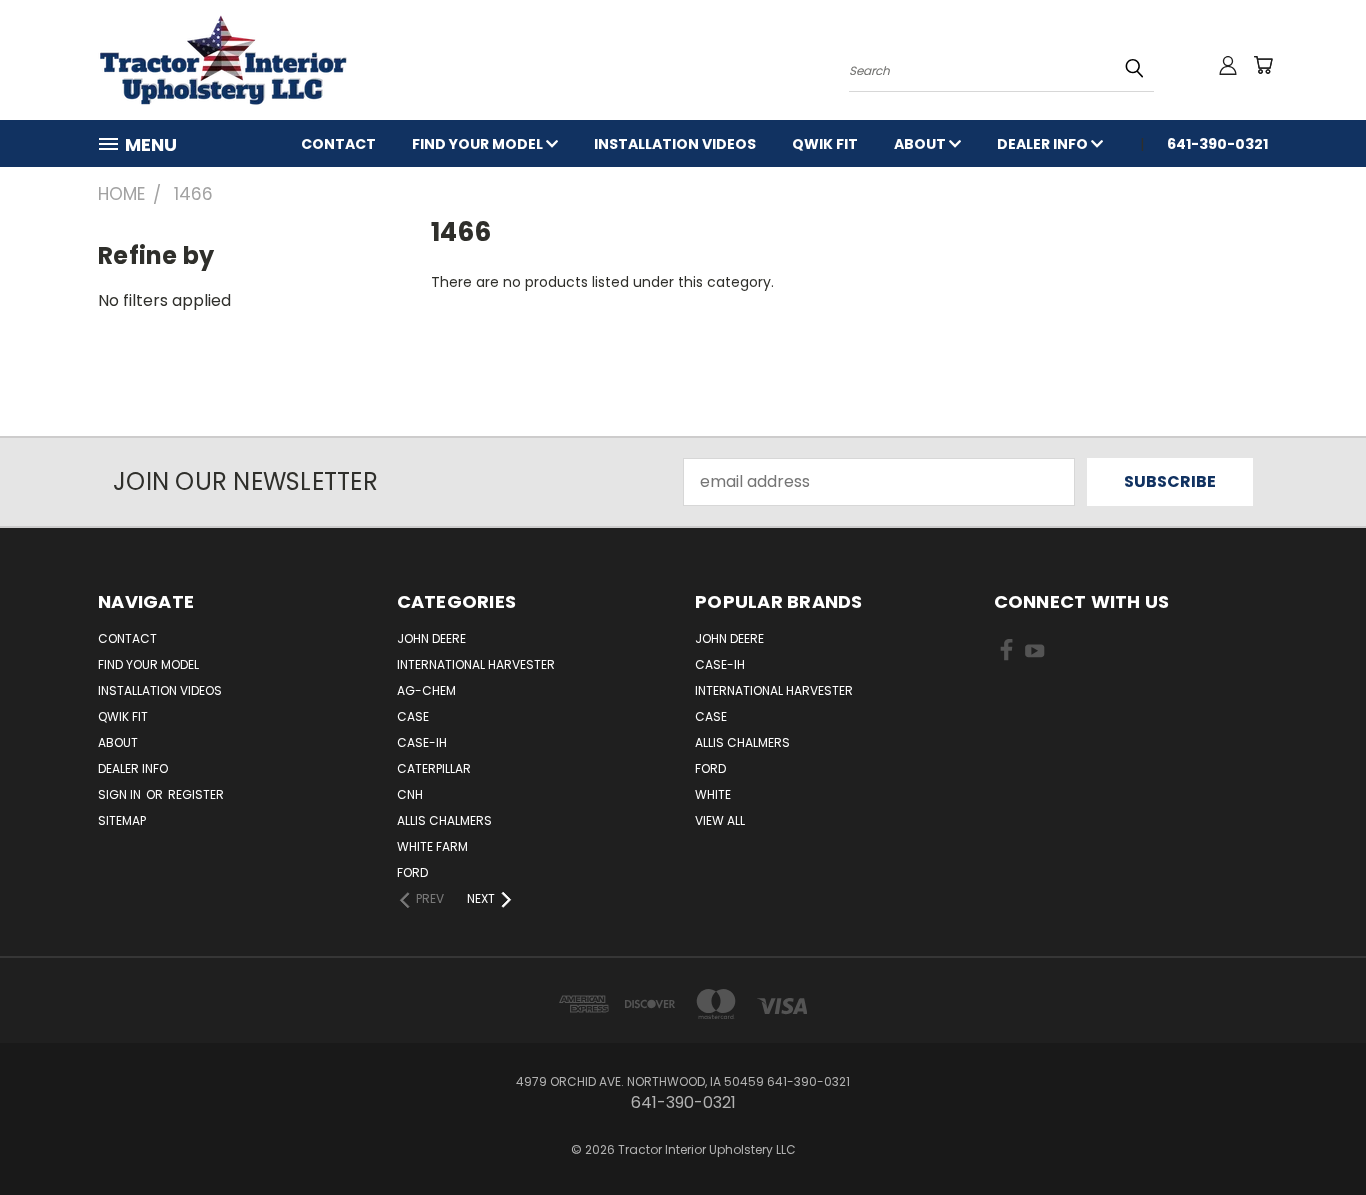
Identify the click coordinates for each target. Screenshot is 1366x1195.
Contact (338, 144)
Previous (1310, 1132)
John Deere (431, 638)
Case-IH (422, 742)
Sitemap (122, 820)
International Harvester (476, 664)
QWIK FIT (825, 144)
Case (413, 716)
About (921, 144)
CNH (410, 794)
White (713, 794)
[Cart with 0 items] (1263, 65)
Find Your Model (479, 144)
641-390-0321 (1217, 144)
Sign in (121, 794)
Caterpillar (434, 768)
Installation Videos (675, 144)
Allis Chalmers (444, 820)
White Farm (432, 846)
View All (720, 820)
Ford (412, 872)
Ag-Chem (426, 690)
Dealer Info (1044, 144)
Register (196, 794)
